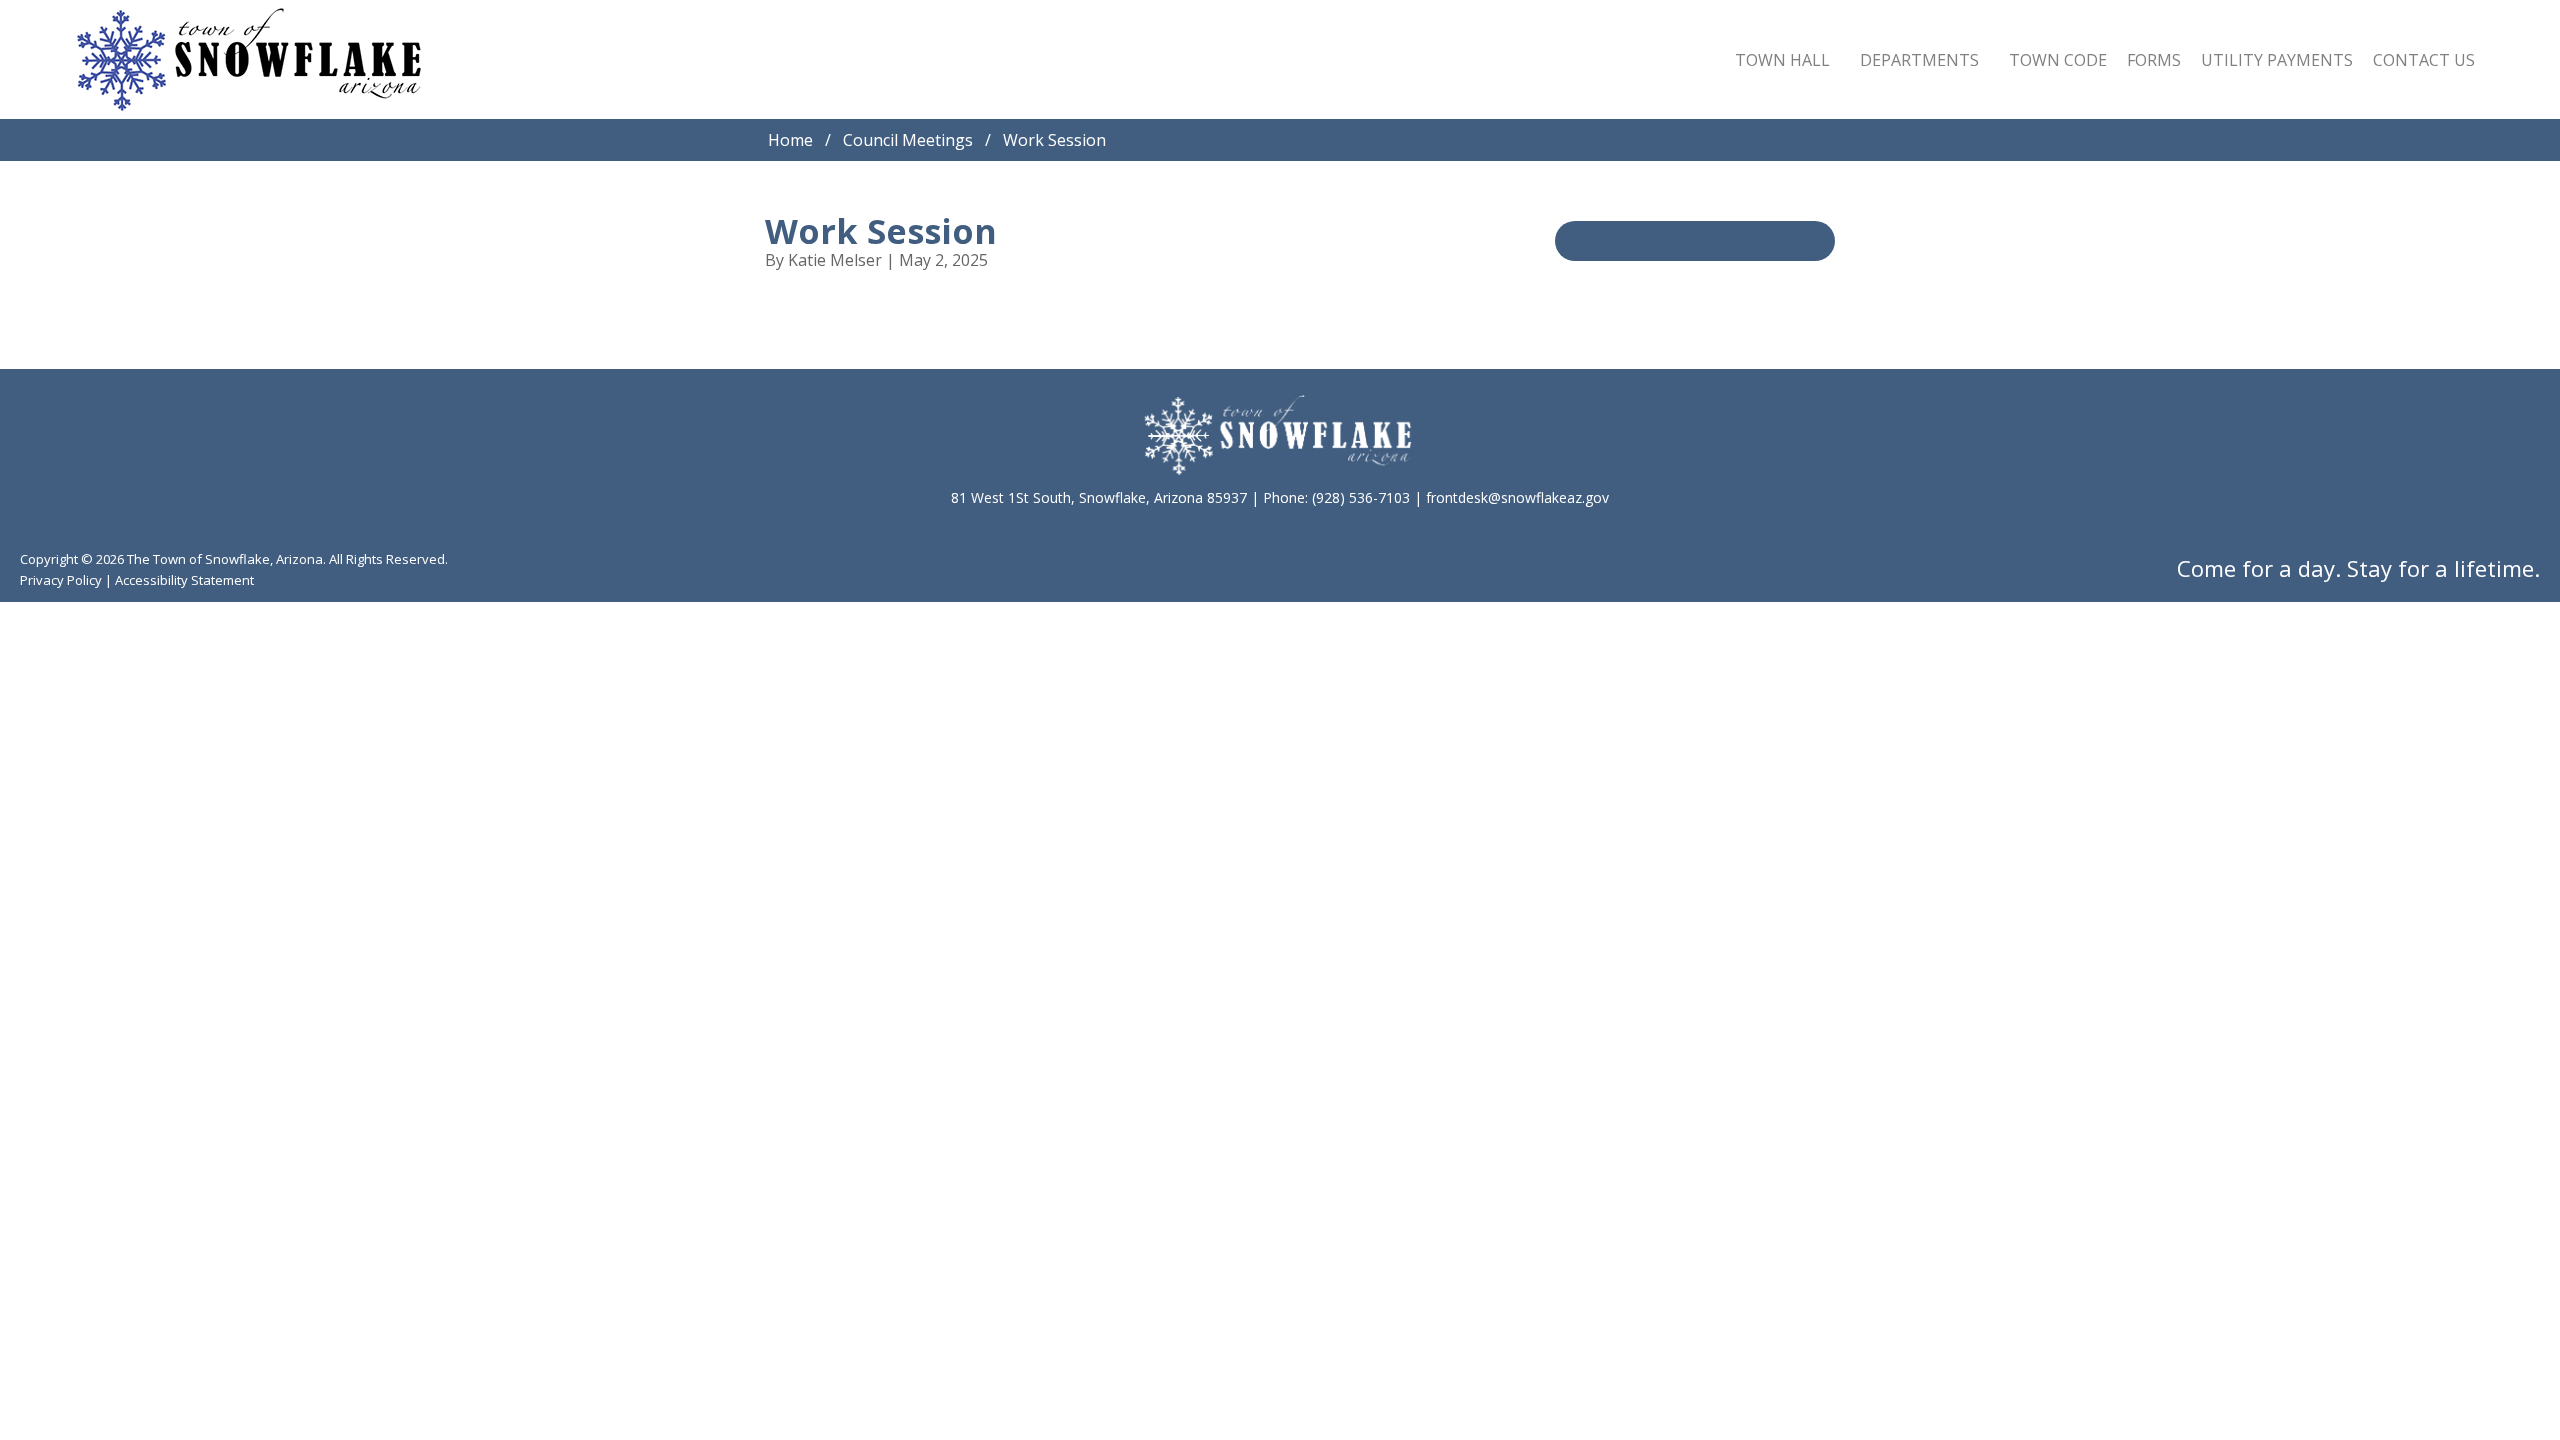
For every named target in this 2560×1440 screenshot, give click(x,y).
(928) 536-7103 (1361, 497)
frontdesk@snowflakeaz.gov (1517, 497)
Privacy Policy (61, 580)
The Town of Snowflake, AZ (249, 59)
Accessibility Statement (184, 580)
